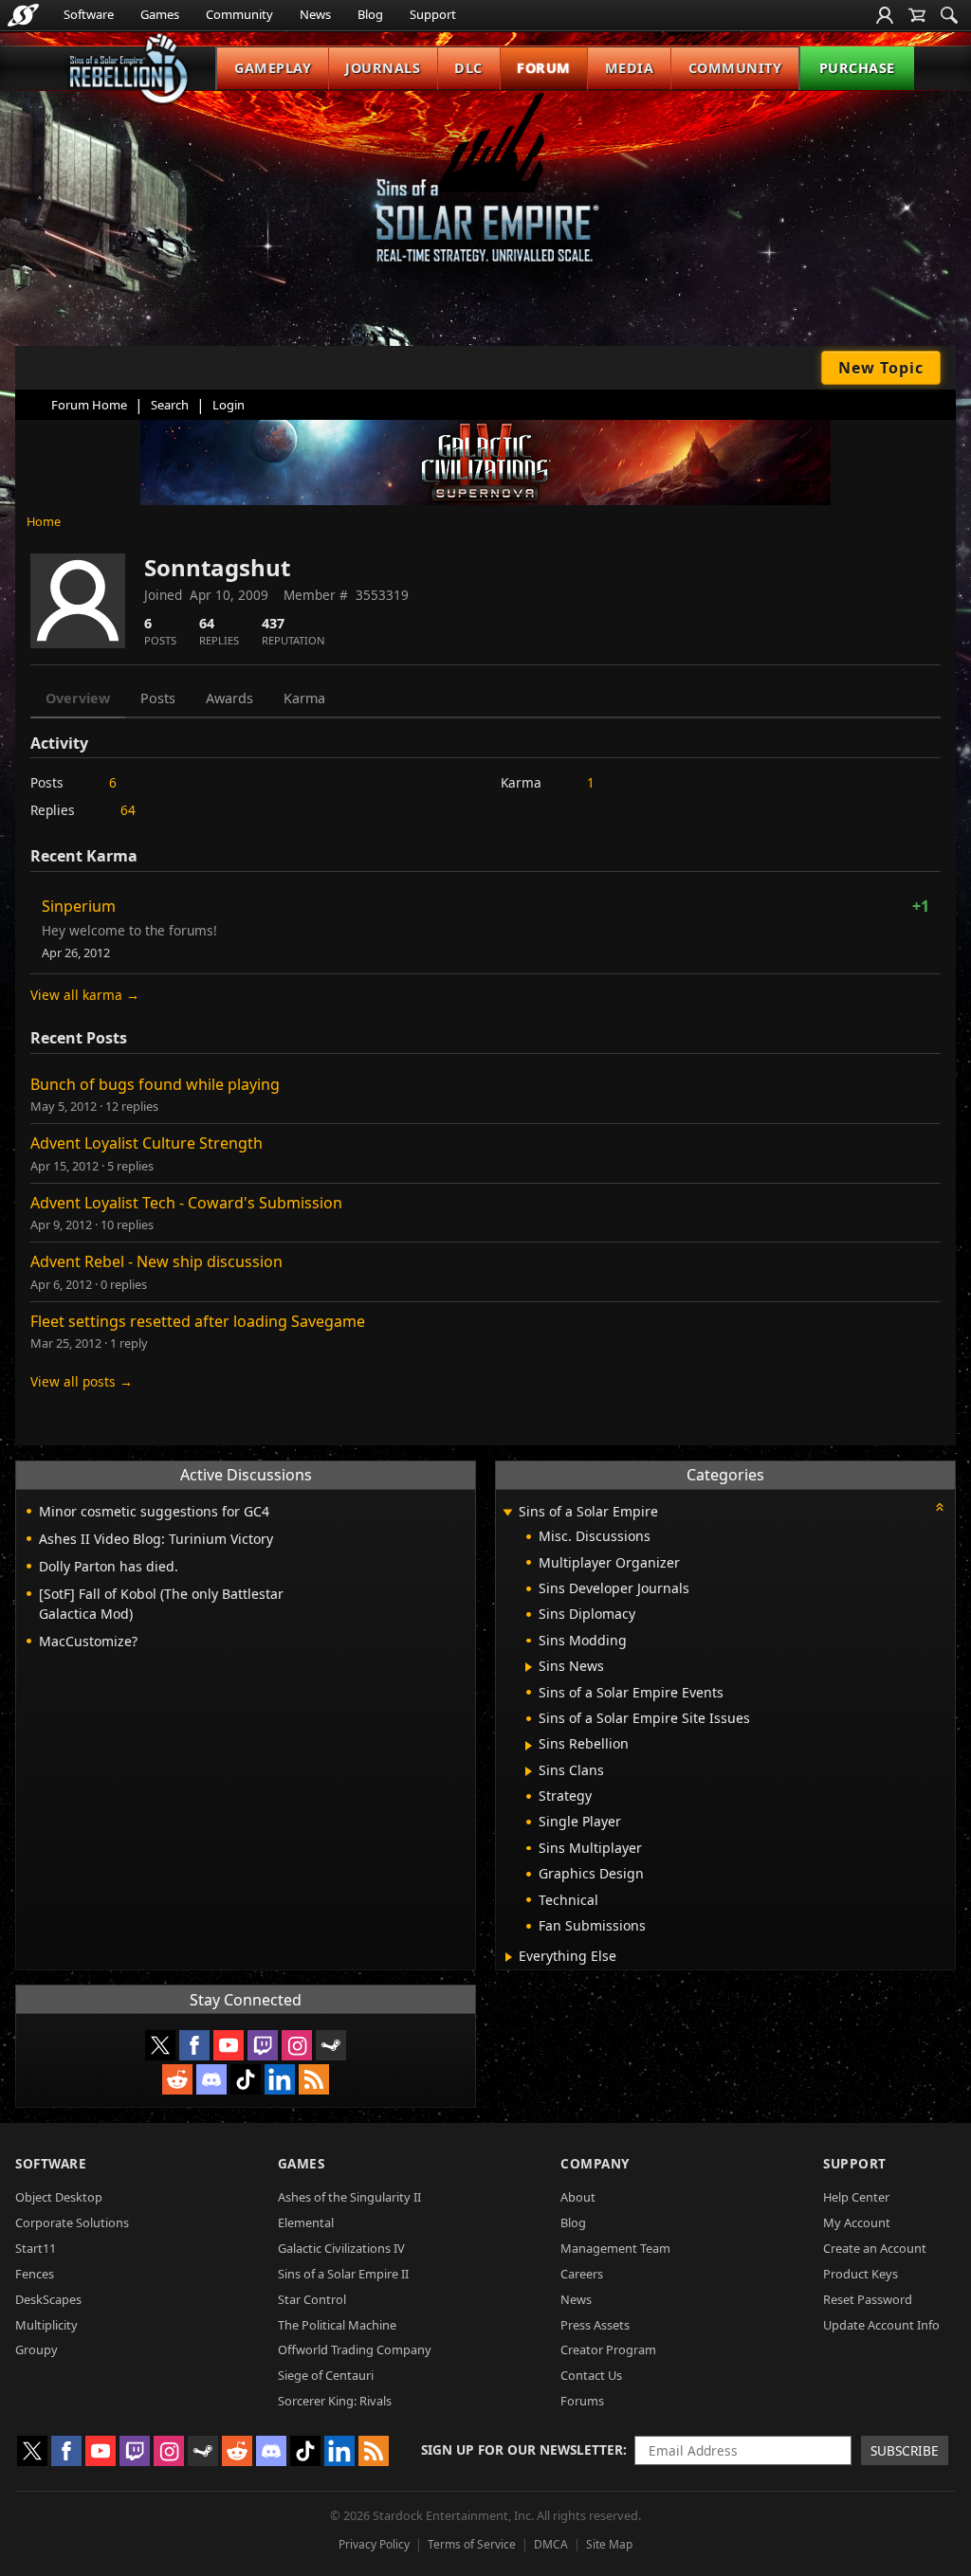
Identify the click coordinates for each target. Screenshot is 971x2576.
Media (630, 68)
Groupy (37, 2349)
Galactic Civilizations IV (341, 2248)
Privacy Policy (374, 2544)
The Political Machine (337, 2325)
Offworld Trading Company (355, 2349)
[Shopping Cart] (917, 15)
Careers (582, 2274)
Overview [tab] (78, 698)
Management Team (615, 2248)
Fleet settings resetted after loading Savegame (198, 1321)
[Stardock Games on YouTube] (229, 2045)
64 (128, 810)
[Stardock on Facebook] (194, 2045)
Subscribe (905, 2450)
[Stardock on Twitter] (160, 2045)
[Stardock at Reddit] (177, 2079)
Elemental (306, 2222)
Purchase (857, 68)
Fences (35, 2274)
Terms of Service (472, 2544)
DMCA (551, 2544)
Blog (370, 14)
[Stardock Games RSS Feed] (314, 2079)
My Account (857, 2222)
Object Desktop (59, 2197)
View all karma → (85, 995)
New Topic (881, 368)
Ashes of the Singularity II (349, 2197)
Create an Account (875, 2248)
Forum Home (89, 405)
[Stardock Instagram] (297, 2045)
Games (160, 14)
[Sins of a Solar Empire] (485, 193)
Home (44, 521)
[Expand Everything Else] (509, 1957)
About (578, 2197)
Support (433, 14)
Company (595, 2163)
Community (239, 14)
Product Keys (861, 2274)
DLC (468, 68)
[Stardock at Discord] (211, 2079)
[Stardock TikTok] (246, 2079)
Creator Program (608, 2349)
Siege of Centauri (326, 2375)
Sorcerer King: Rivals (335, 2401)
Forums (582, 2401)
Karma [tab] (304, 698)
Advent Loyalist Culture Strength (147, 1143)
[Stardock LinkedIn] (280, 2079)
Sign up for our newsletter (522, 2449)
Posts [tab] (158, 698)
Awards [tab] (229, 698)
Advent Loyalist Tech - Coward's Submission (186, 1203)
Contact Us (591, 2375)
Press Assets (595, 2325)
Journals (383, 68)
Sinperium (79, 906)
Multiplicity (46, 2325)
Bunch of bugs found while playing (155, 1084)
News (315, 14)
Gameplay (273, 68)
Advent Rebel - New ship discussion (156, 1261)
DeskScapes (48, 2299)
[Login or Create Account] (885, 15)
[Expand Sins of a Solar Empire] (507, 1513)
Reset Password (868, 2299)
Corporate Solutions (72, 2222)
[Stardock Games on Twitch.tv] (263, 2045)
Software (89, 14)
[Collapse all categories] (940, 1507)
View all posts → (82, 1381)
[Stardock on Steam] (331, 2045)
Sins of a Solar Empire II (343, 2274)
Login (229, 405)
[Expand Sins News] (529, 1667)
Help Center (856, 2197)
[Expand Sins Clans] (529, 1771)
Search (170, 405)
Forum (544, 68)
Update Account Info (881, 2325)
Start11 (36, 2248)
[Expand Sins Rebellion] (529, 1746)
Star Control (312, 2299)
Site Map (609, 2544)
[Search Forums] (949, 15)
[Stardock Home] (23, 15)
